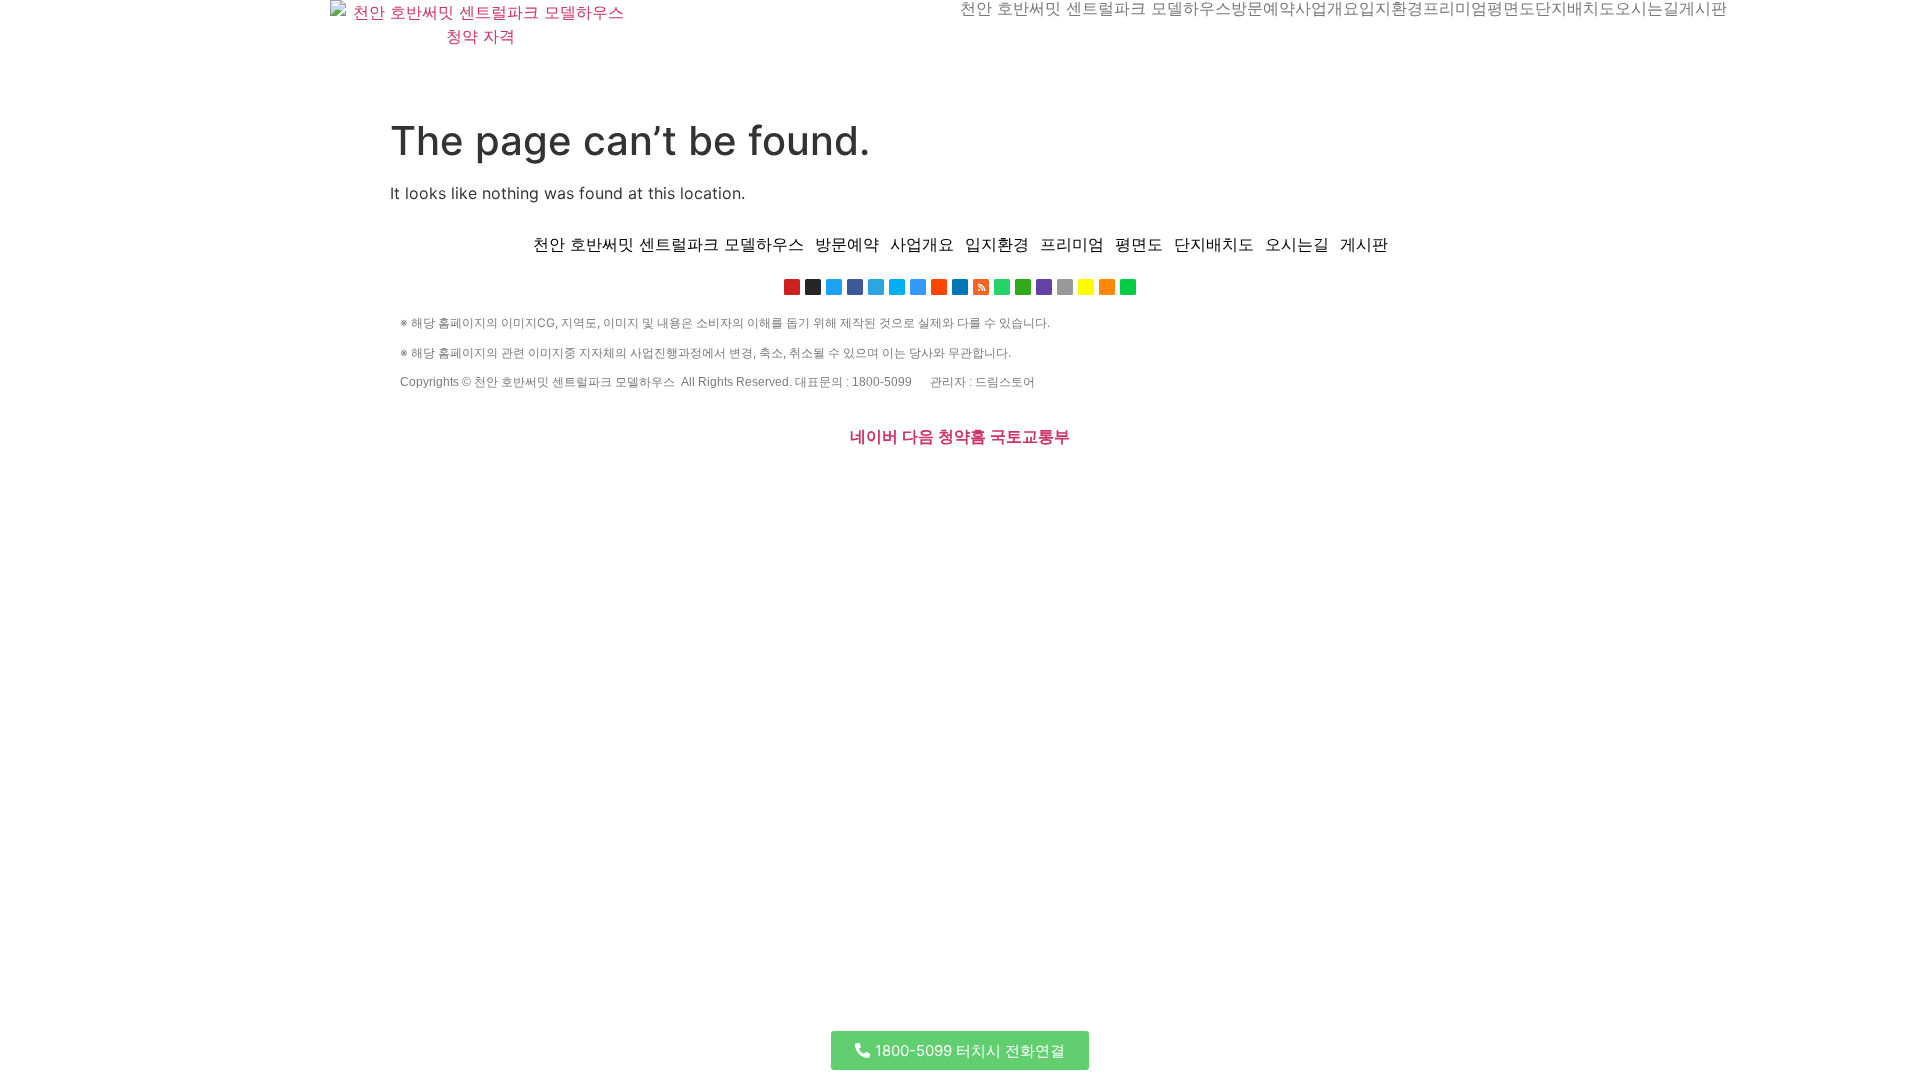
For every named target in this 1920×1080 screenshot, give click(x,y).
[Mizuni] (669, 483)
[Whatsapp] (1002, 287)
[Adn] (817, 483)
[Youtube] (792, 287)
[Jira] (778, 483)
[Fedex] (695, 483)
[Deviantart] (1128, 287)
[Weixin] (1023, 287)
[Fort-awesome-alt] (591, 483)
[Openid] (539, 483)
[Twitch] (1044, 287)
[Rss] (981, 287)
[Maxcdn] (630, 483)
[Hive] (934, 483)
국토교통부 (1030, 436)
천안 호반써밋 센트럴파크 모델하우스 (1095, 8)
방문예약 (1263, 8)
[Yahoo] (791, 483)
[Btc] (856, 483)
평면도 (1511, 8)
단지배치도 (1575, 8)
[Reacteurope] (482, 483)
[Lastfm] (804, 483)
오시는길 (1647, 8)
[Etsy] (417, 483)
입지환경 (1391, 8)
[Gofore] (404, 483)
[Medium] (869, 483)
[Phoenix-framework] (617, 483)
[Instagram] (813, 287)
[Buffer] (765, 483)
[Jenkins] (721, 483)
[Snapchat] (1086, 287)
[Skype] (897, 287)
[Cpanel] (656, 483)
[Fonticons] (552, 483)
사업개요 (1327, 8)
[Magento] (734, 483)
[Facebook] (855, 287)
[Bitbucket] (456, 483)
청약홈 (962, 436)
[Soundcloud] (1107, 287)
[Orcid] (430, 483)
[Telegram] (876, 287)
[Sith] (495, 483)
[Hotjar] (752, 483)
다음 (918, 436)
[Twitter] (834, 287)
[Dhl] (708, 483)
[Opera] (526, 483)
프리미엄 (1455, 8)
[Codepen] (443, 483)
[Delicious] (918, 287)
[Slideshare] (960, 287)
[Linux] (604, 483)
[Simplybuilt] (469, 483)
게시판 (1703, 8)
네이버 (874, 436)
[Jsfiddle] (895, 483)
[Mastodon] (578, 483)
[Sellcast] (513, 483)
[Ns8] (843, 483)
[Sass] (565, 483)
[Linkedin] (882, 483)
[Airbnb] (830, 483)
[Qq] (908, 483)
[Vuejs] (643, 483)
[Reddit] (939, 287)
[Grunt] (947, 483)
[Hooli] (921, 483)
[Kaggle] (682, 483)
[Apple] (1065, 287)
